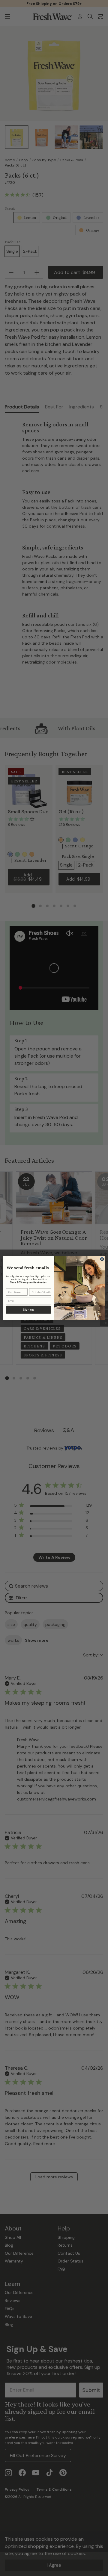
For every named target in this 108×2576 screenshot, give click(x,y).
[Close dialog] (102, 1259)
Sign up (28, 1310)
